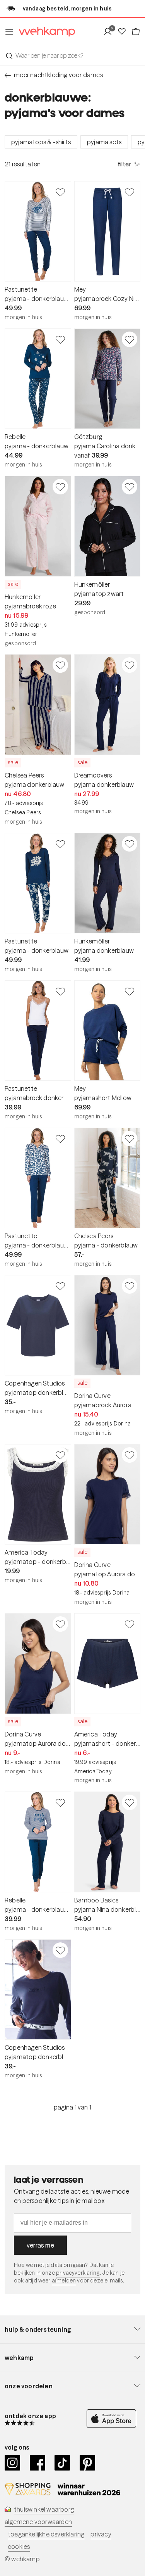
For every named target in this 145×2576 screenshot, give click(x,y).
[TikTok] (62, 2463)
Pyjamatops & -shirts (41, 142)
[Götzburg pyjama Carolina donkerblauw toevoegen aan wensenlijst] (130, 339)
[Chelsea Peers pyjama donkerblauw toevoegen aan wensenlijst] (60, 665)
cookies (19, 2547)
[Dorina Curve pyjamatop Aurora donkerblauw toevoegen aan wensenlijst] (130, 1455)
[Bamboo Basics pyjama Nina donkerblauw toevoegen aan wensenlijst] (130, 1802)
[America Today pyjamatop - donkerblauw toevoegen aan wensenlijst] (60, 1455)
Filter (125, 164)
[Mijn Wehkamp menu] (110, 32)
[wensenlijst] (124, 32)
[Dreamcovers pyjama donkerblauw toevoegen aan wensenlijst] (130, 665)
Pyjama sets (104, 142)
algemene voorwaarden (38, 2522)
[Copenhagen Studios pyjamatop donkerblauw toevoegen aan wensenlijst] (60, 1286)
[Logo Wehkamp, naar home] (44, 32)
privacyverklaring (78, 2273)
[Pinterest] (88, 2463)
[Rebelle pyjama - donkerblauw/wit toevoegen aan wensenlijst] (60, 1802)
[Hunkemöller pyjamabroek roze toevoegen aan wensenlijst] (60, 487)
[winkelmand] (136, 32)
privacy (101, 2534)
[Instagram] (13, 2463)
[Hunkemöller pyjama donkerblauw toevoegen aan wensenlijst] (130, 844)
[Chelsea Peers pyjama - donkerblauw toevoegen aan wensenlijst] (130, 1139)
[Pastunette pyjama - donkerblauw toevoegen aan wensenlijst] (60, 844)
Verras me (40, 2245)
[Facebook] (38, 2463)
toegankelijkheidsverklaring (46, 2534)
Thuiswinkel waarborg (44, 2509)
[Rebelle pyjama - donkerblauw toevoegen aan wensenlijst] (60, 339)
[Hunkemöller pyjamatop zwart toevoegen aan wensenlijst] (130, 487)
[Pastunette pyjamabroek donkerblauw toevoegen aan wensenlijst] (60, 991)
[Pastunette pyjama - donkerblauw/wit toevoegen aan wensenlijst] (60, 192)
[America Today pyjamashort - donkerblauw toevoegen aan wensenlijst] (130, 1624)
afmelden (64, 2281)
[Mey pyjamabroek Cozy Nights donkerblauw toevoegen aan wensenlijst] (130, 192)
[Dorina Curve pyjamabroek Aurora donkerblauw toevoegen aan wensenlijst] (130, 1286)
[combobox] (72, 55)
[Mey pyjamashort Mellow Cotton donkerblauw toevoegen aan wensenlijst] (130, 991)
